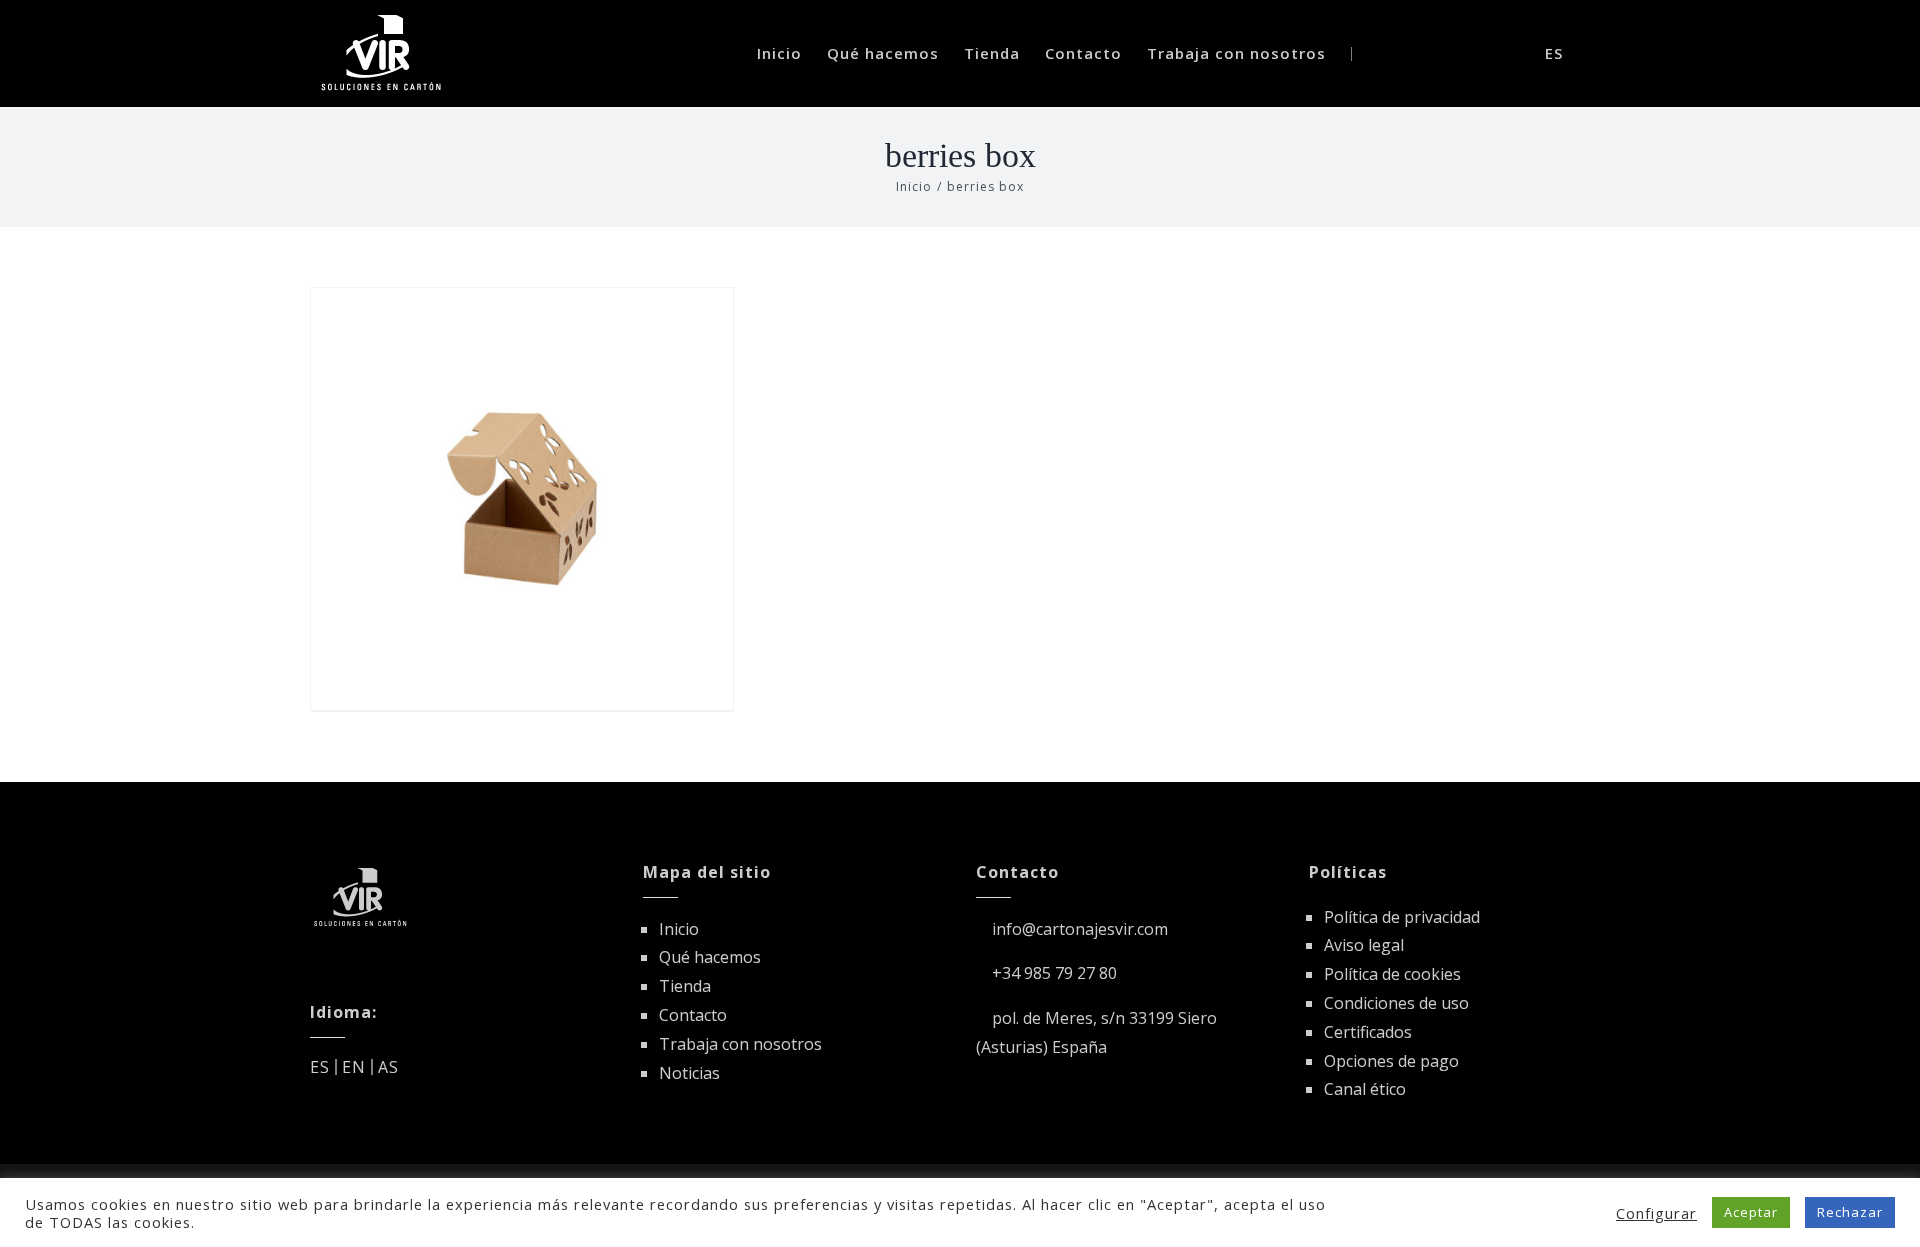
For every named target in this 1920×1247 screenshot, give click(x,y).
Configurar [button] (1656, 1213)
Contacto (693, 1015)
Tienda (685, 986)
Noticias (689, 1073)
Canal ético (1365, 1089)
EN (354, 1067)
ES (320, 1067)
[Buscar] (1473, 53)
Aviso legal (1364, 945)
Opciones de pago (1391, 1061)
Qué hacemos (710, 957)
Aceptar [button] (1751, 1212)
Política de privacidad (1402, 917)
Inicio (679, 929)
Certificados (1368, 1032)
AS (388, 1067)
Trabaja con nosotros (740, 1044)
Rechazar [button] (1850, 1212)
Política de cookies (1392, 974)
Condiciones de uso (1396, 1003)
